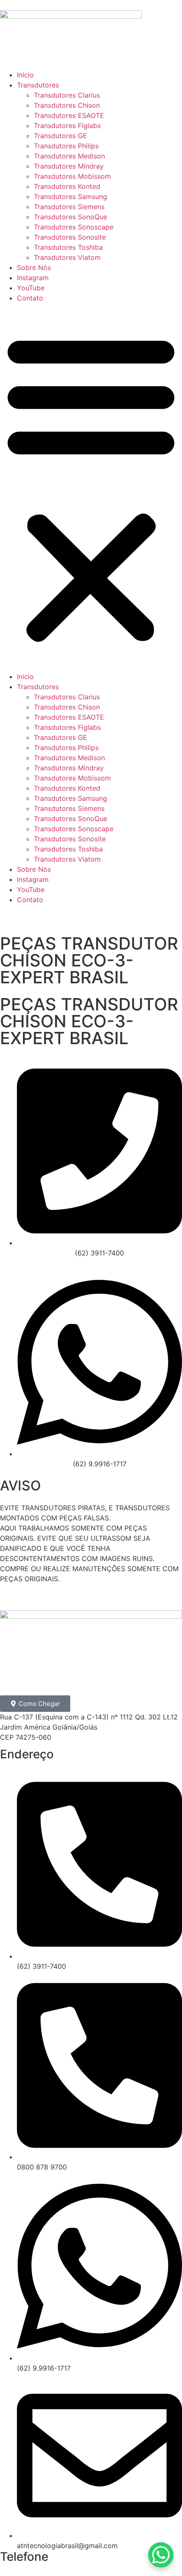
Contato (30, 298)
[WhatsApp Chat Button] (161, 2555)
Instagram (33, 278)
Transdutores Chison (67, 105)
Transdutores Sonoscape (74, 227)
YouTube (31, 288)
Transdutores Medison (69, 156)
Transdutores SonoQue (70, 217)
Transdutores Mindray (69, 166)
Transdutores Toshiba (68, 247)
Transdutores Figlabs (67, 126)
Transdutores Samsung (70, 196)
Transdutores (38, 85)
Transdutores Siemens (69, 207)
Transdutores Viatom (67, 257)
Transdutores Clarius (67, 95)
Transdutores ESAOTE (69, 115)
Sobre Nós (34, 267)
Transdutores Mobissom (72, 176)
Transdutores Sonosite (70, 237)
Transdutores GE (61, 136)
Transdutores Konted (67, 186)
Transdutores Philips (66, 146)
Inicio (25, 75)
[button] (91, 487)
